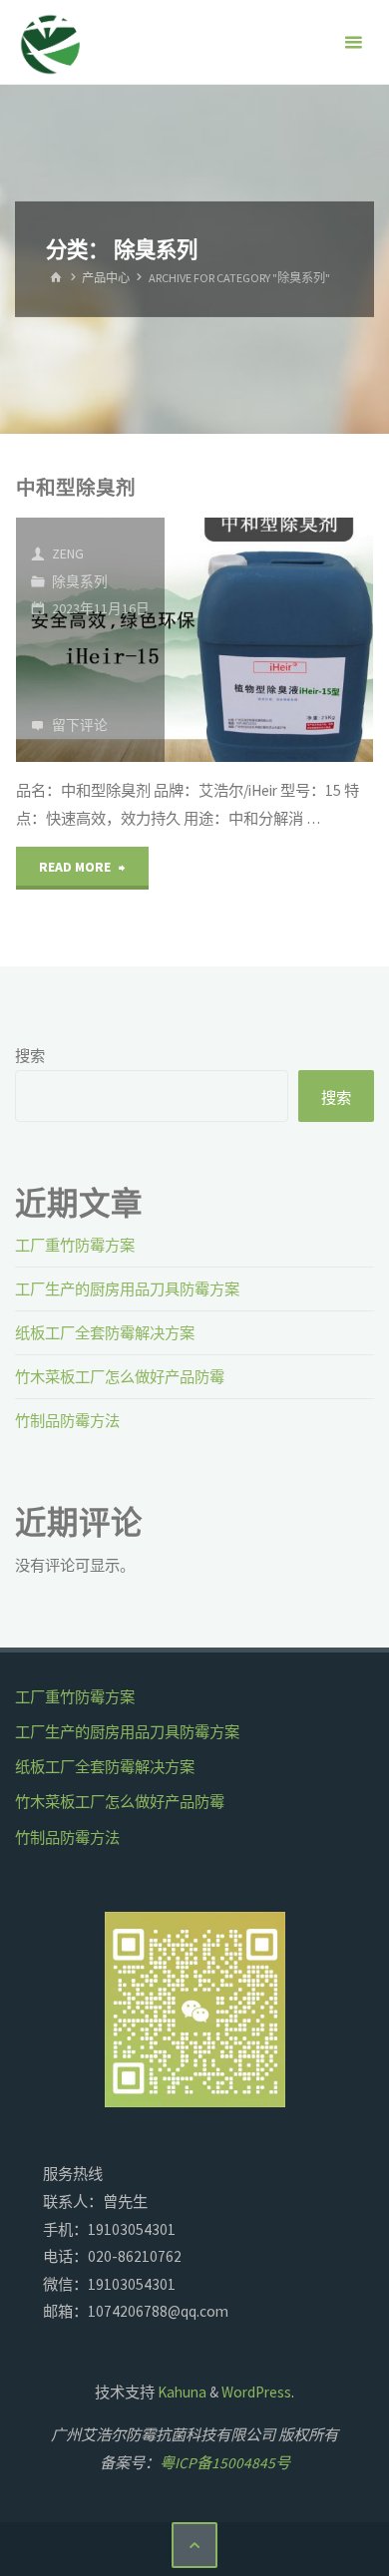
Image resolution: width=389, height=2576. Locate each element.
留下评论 (80, 725)
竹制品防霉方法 (67, 1421)
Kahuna (181, 2392)
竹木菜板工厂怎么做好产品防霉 (120, 1377)
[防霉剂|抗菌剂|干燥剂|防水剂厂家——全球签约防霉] (51, 42)
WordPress (256, 2392)
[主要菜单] (353, 42)
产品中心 (106, 278)
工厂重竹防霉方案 (75, 1245)
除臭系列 (80, 581)
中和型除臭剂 (76, 488)
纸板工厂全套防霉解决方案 (105, 1333)
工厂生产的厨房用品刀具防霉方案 (127, 1289)
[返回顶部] (194, 2545)
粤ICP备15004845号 (225, 2463)
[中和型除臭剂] (269, 640)
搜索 (30, 1056)
